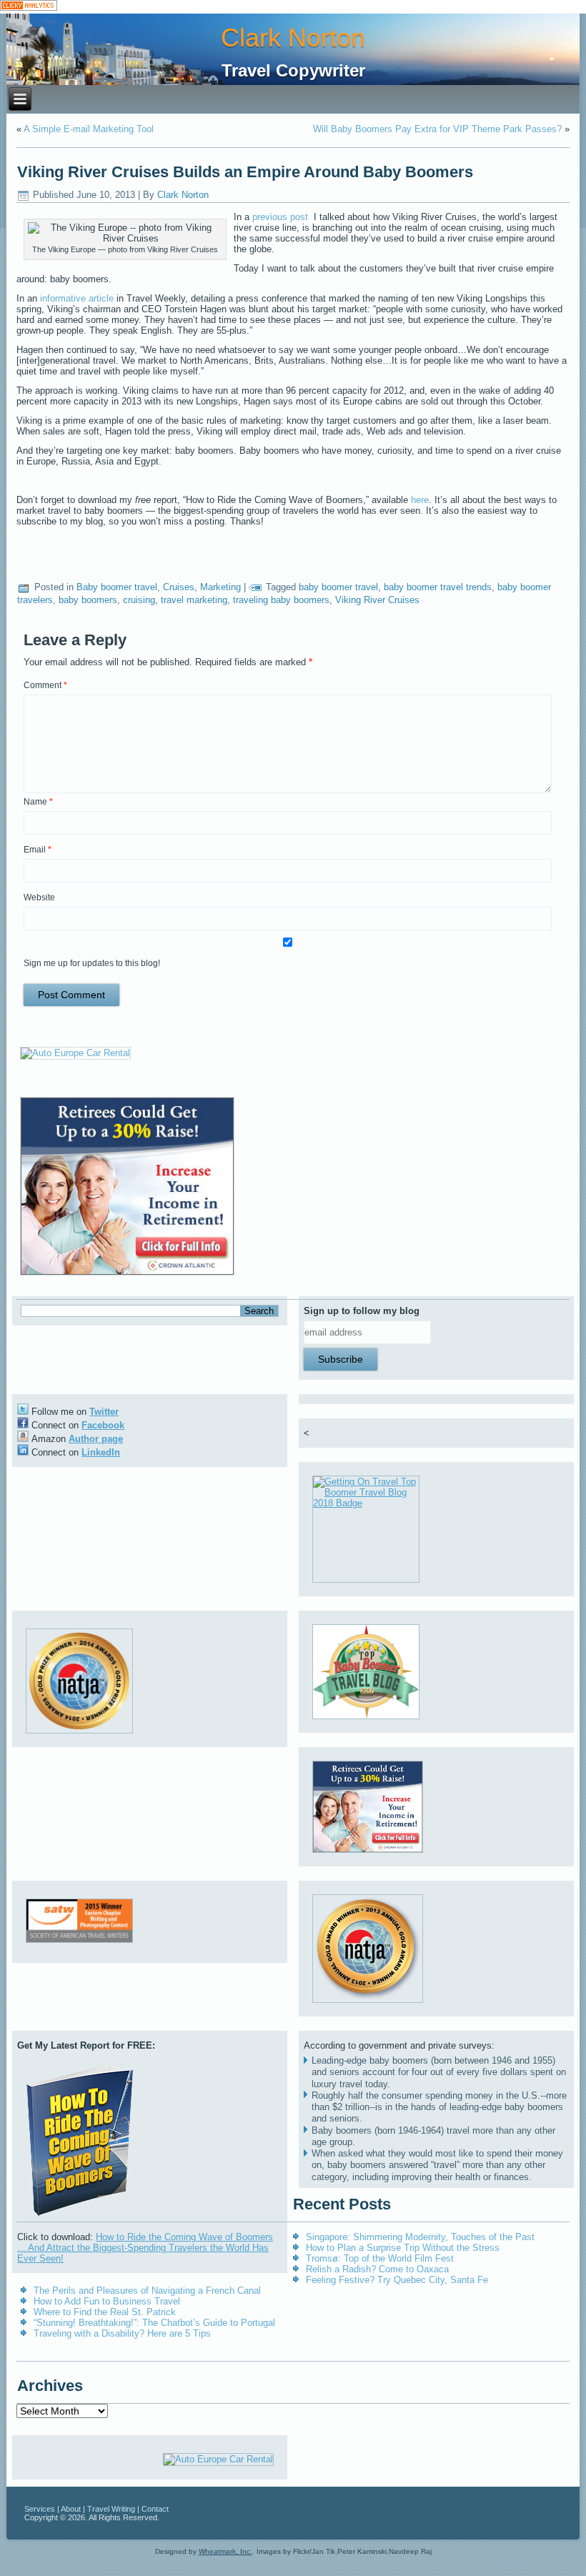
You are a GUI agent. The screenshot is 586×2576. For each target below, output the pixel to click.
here (420, 500)
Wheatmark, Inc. (225, 2551)
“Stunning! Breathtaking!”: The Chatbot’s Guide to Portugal (154, 2323)
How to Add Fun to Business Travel (107, 2301)
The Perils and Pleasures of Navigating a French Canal (147, 2291)
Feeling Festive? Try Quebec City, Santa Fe (397, 2280)
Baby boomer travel (117, 587)
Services (40, 2509)
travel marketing (194, 600)
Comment (45, 685)
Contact (155, 2509)
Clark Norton (293, 38)
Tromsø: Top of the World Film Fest (380, 2258)
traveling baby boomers (281, 600)
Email (38, 850)
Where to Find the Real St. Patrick (105, 2312)
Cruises (179, 587)
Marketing (220, 587)
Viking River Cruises (377, 600)
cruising (139, 600)
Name (38, 802)
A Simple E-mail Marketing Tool (89, 129)
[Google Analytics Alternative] (29, 7)
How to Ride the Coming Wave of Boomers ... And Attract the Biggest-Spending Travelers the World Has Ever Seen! (145, 2248)
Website (39, 897)
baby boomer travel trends (438, 587)
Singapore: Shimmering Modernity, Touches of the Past (420, 2237)
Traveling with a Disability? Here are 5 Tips (122, 2333)
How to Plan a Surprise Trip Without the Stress (403, 2248)
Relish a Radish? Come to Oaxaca (377, 2269)
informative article (78, 298)
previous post (282, 217)
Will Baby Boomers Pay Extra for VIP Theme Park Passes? (437, 129)
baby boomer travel (338, 587)
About (71, 2509)
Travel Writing (111, 2509)
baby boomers (88, 600)
